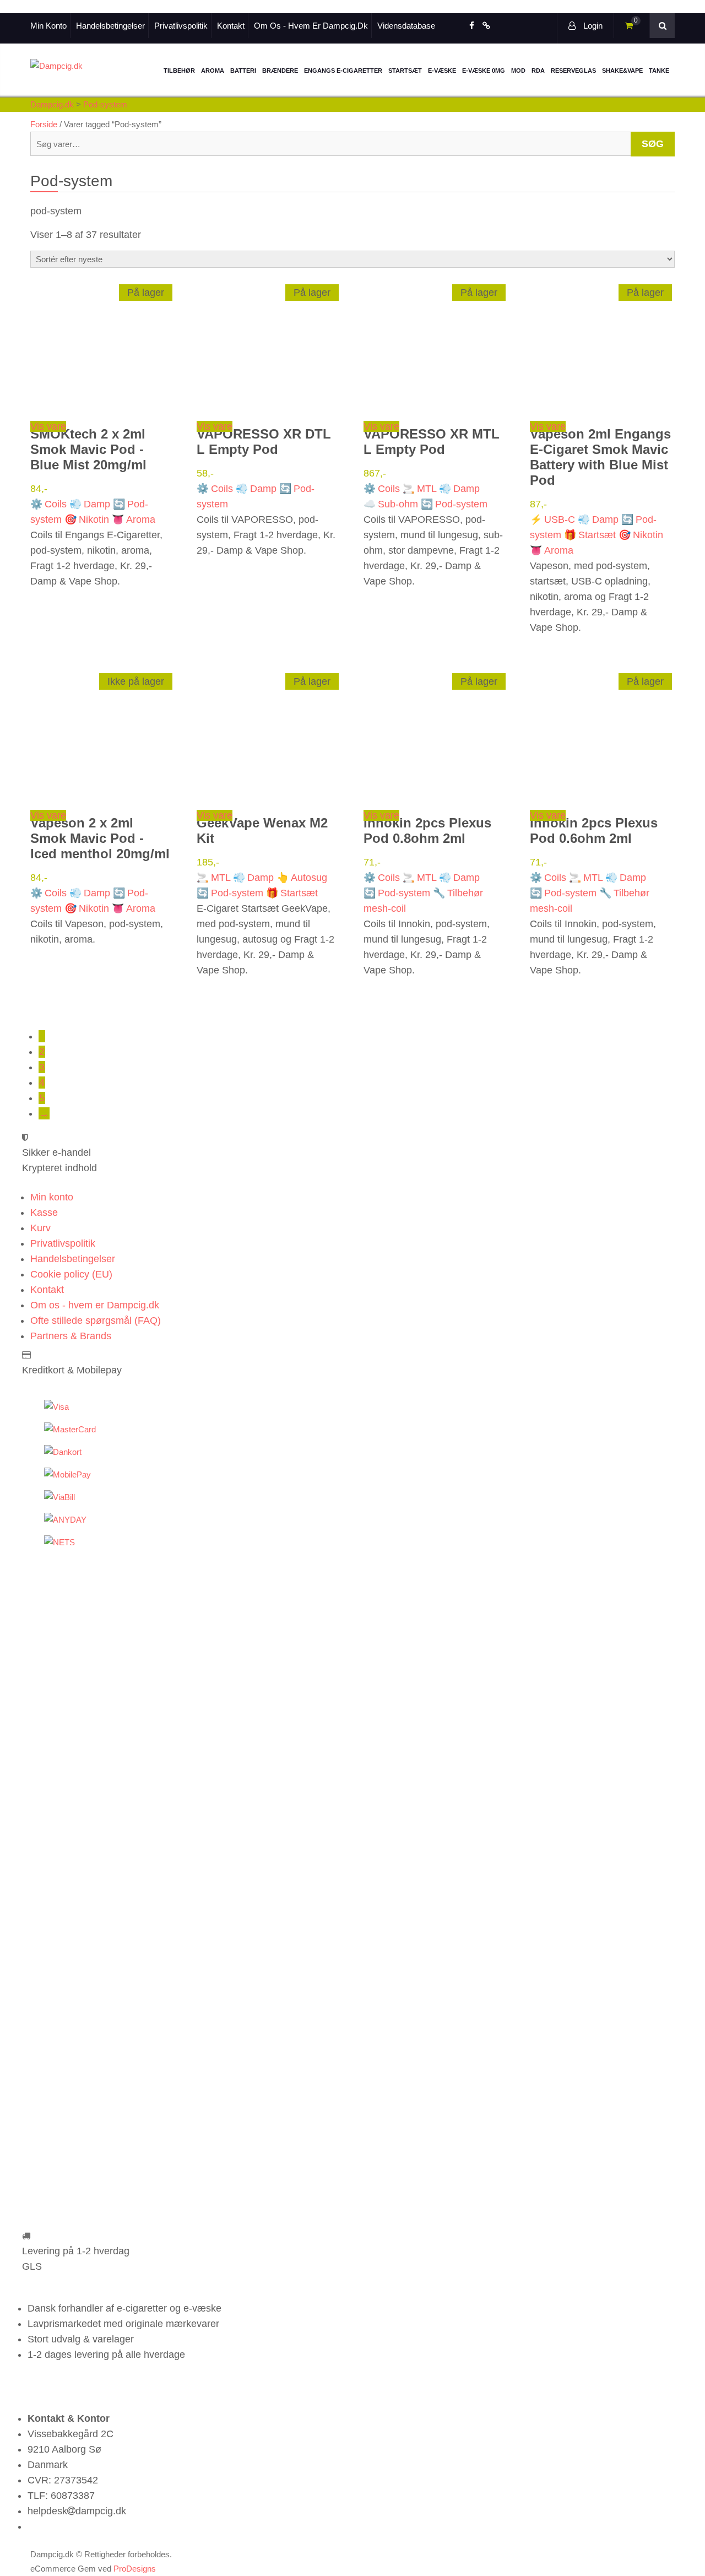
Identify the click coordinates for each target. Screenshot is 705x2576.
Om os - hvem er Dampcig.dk (311, 26)
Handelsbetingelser (110, 26)
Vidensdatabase (406, 26)
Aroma (213, 71)
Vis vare (48, 426)
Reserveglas (573, 71)
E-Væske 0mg (484, 71)
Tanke (659, 71)
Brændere (280, 71)
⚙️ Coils (48, 504)
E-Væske (442, 71)
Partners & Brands (71, 1336)
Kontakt (231, 26)
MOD (518, 71)
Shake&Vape (622, 71)
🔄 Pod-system (454, 504)
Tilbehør (179, 71)
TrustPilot (486, 26)
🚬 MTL (419, 489)
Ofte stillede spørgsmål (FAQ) (96, 1321)
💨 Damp (90, 504)
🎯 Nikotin (87, 519)
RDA (538, 71)
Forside (44, 124)
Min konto (48, 26)
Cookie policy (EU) (71, 1274)
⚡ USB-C (552, 519)
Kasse (44, 1213)
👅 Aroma (134, 519)
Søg (653, 144)
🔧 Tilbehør (458, 893)
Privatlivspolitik (181, 26)
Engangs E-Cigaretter (343, 71)
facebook (472, 26)
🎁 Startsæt (590, 535)
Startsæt (405, 71)
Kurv (40, 1228)
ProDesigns (135, 2569)
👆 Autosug (302, 878)
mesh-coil (385, 908)
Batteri (243, 71)
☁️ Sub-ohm (391, 504)
